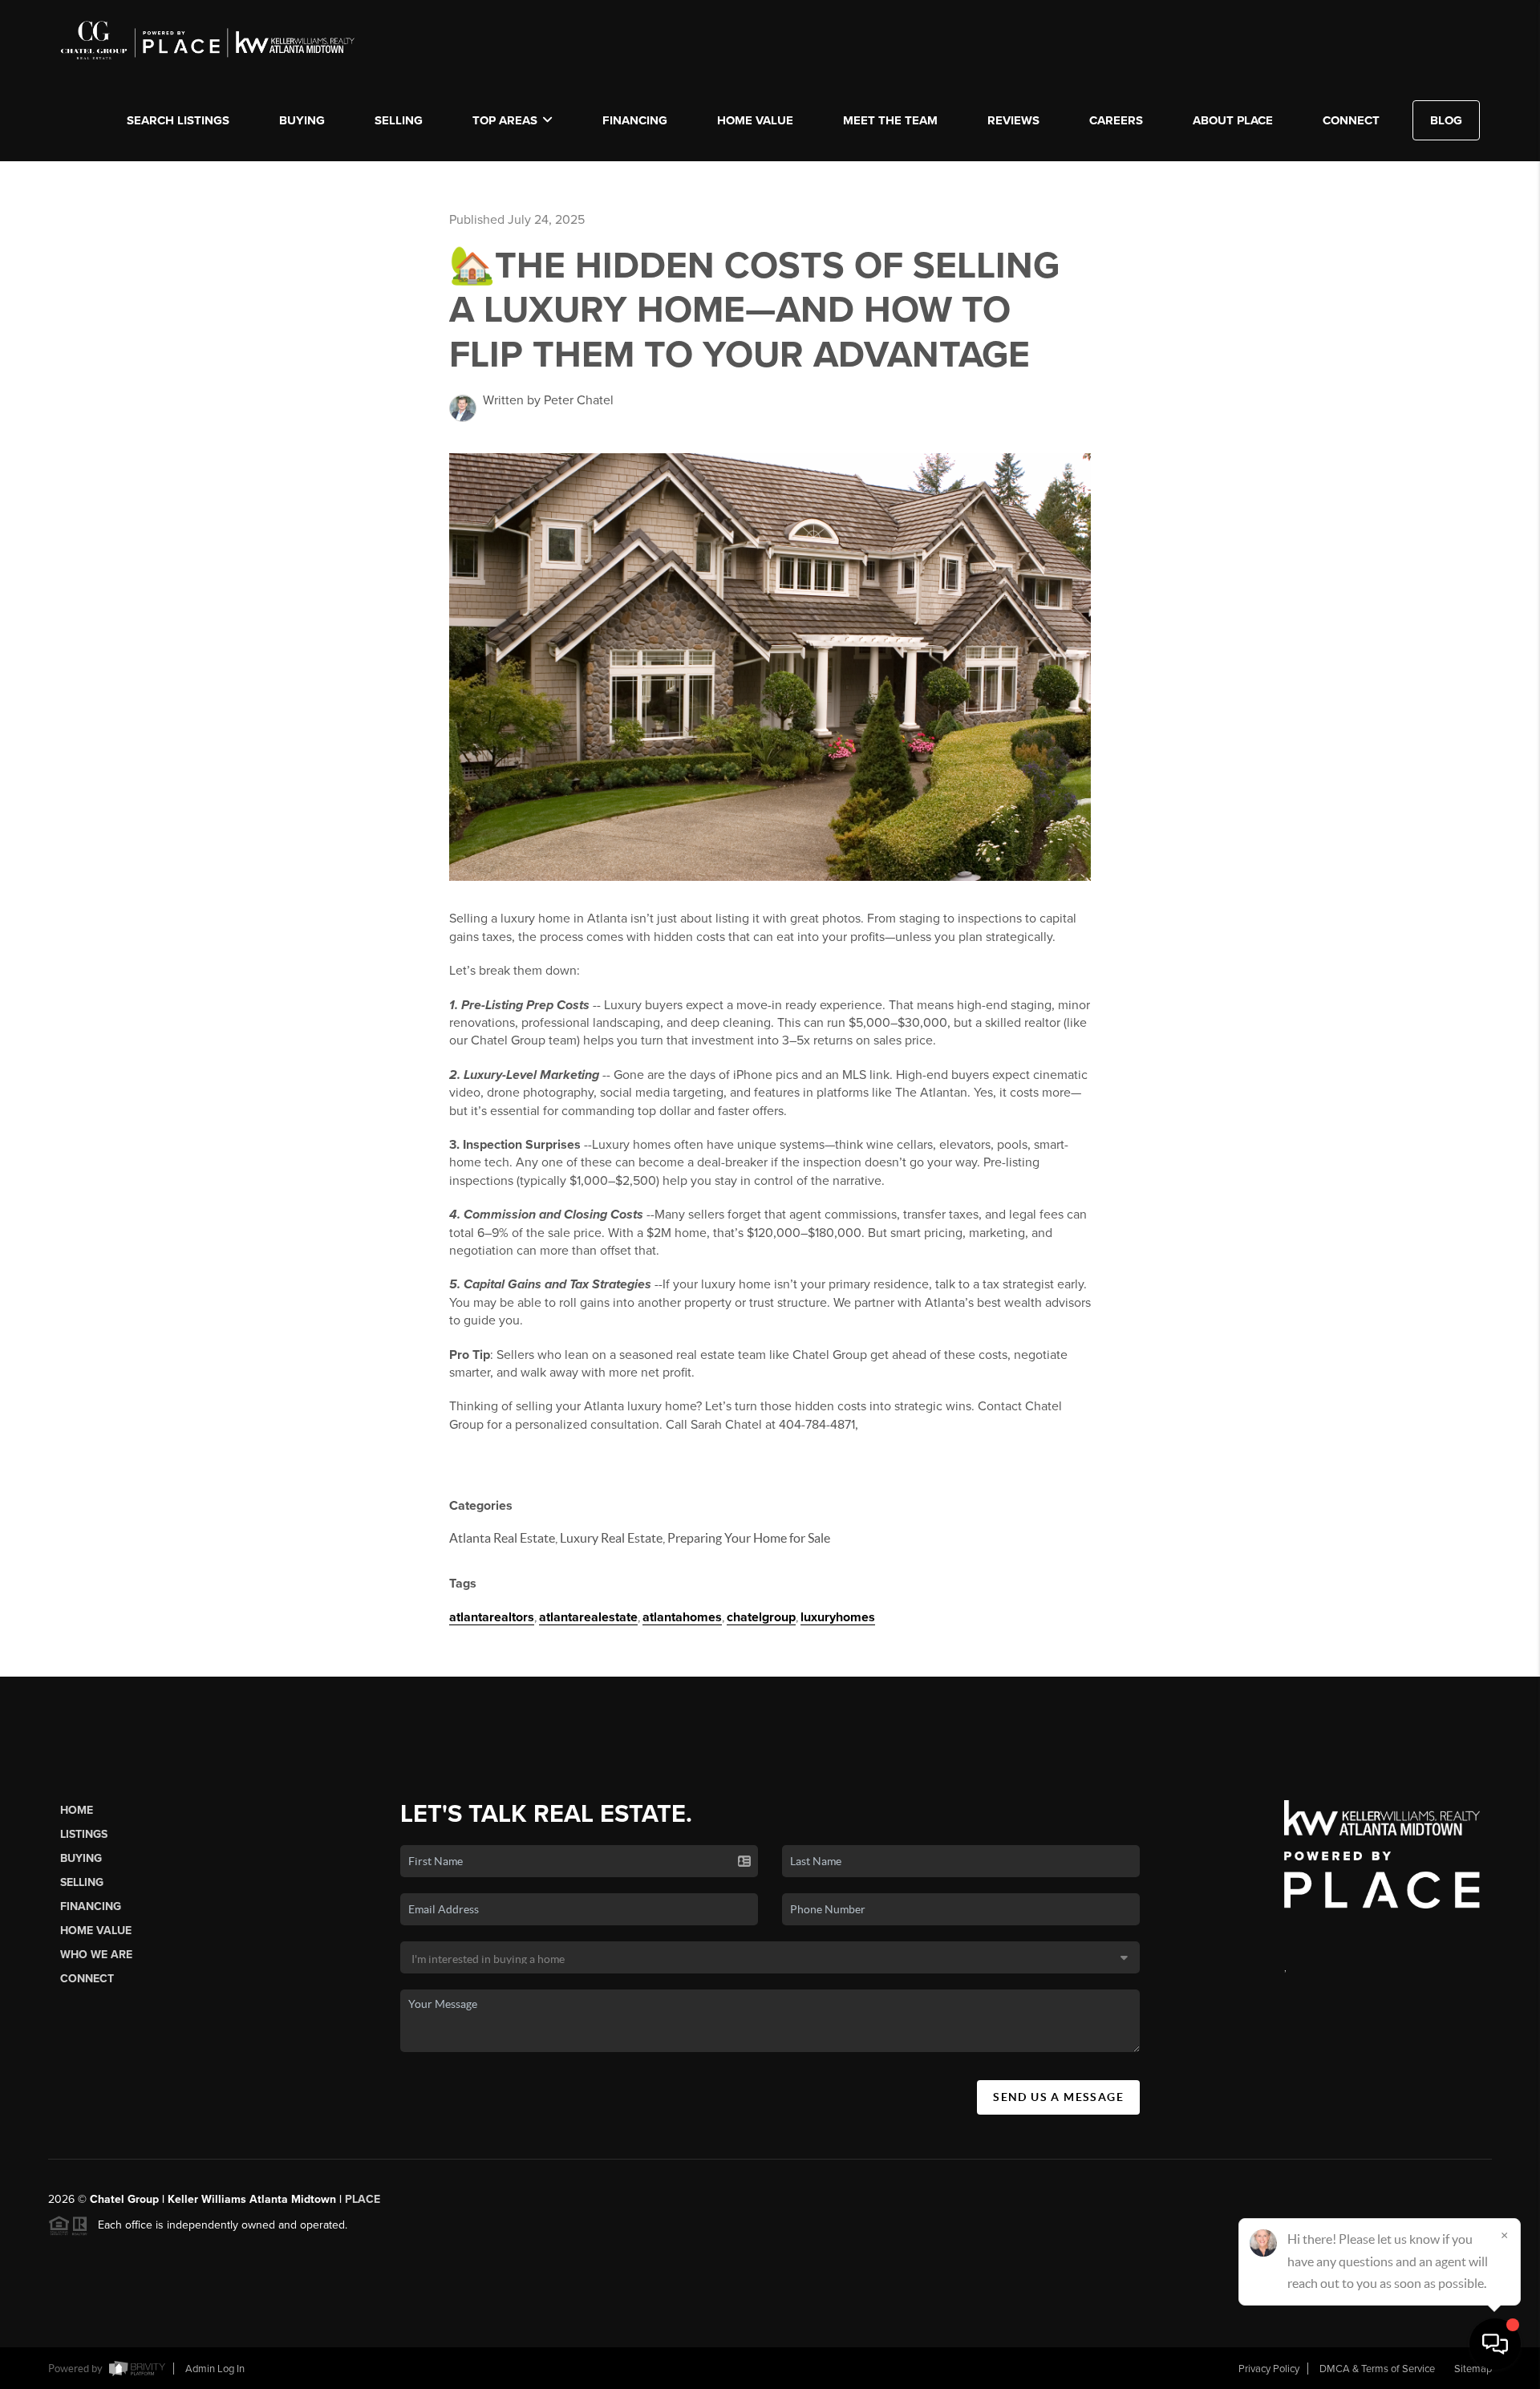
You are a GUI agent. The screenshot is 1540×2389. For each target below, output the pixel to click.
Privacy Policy (1269, 2369)
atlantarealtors (492, 1617)
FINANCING (635, 120)
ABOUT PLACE (1233, 120)
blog (1446, 120)
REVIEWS (1013, 120)
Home (77, 1810)
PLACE (363, 2199)
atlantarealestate (588, 1617)
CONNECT (1351, 120)
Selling (82, 1882)
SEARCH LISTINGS (178, 120)
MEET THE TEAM (890, 120)
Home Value (755, 120)
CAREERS (1116, 120)
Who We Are (96, 1955)
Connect (87, 1979)
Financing (91, 1906)
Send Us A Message (1058, 2097)
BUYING (302, 120)
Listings (84, 1834)
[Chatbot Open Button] (1495, 2344)
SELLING (399, 120)
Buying (81, 1858)
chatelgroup (761, 1617)
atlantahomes (682, 1617)
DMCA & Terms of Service (1377, 2369)
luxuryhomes (838, 1617)
